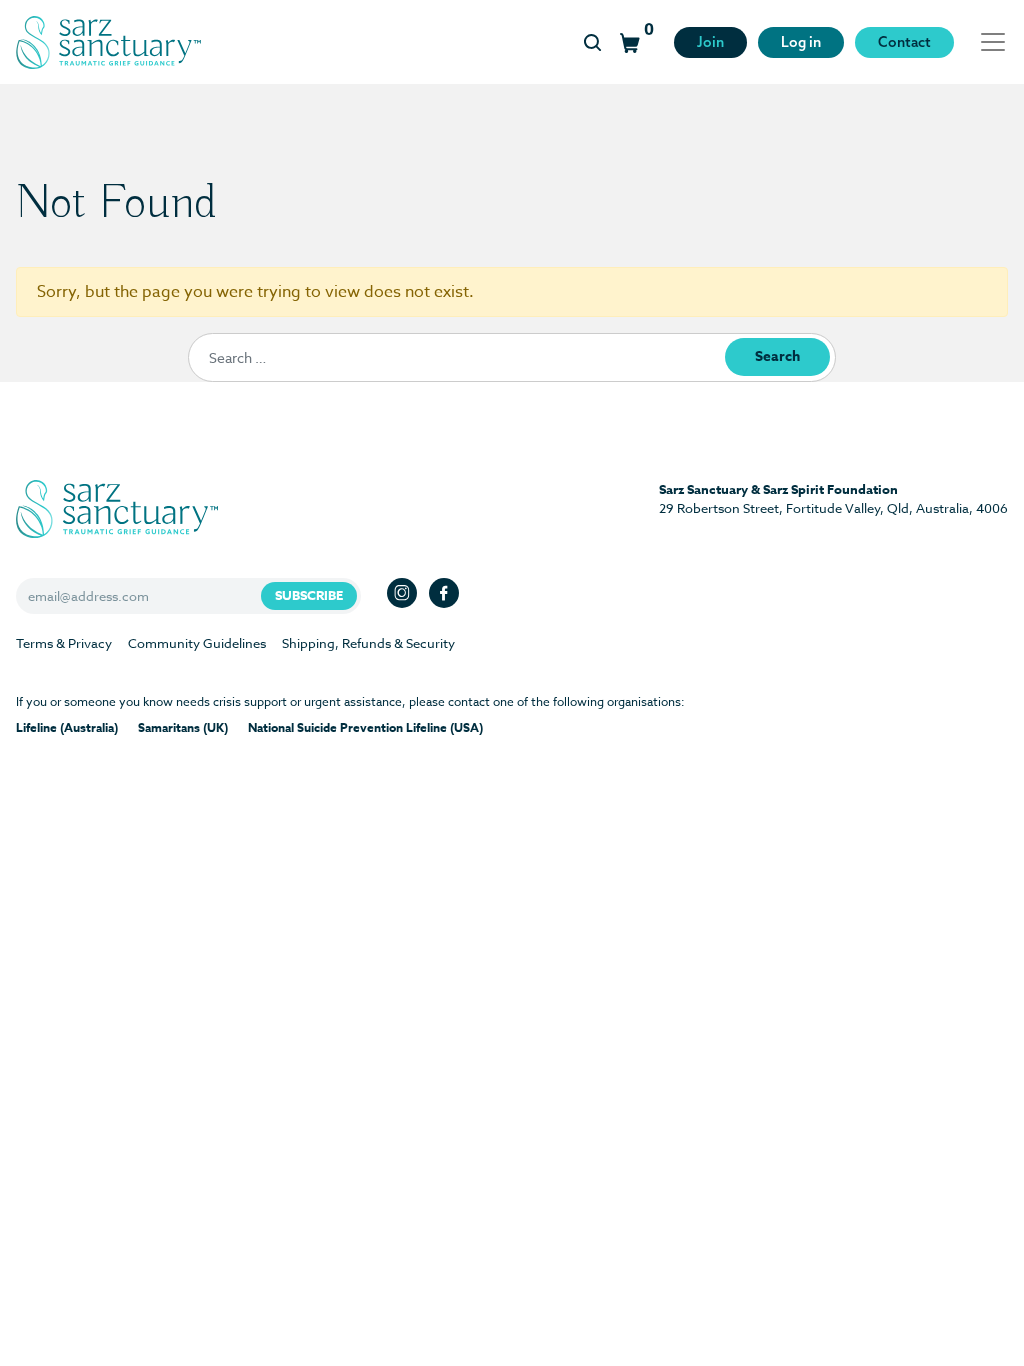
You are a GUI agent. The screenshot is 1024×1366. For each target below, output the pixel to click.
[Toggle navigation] (987, 42)
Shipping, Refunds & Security (368, 643)
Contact (904, 42)
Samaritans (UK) (183, 727)
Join (710, 42)
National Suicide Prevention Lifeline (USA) (365, 727)
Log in (801, 42)
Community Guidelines (197, 643)
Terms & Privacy (64, 643)
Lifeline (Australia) (67, 727)
